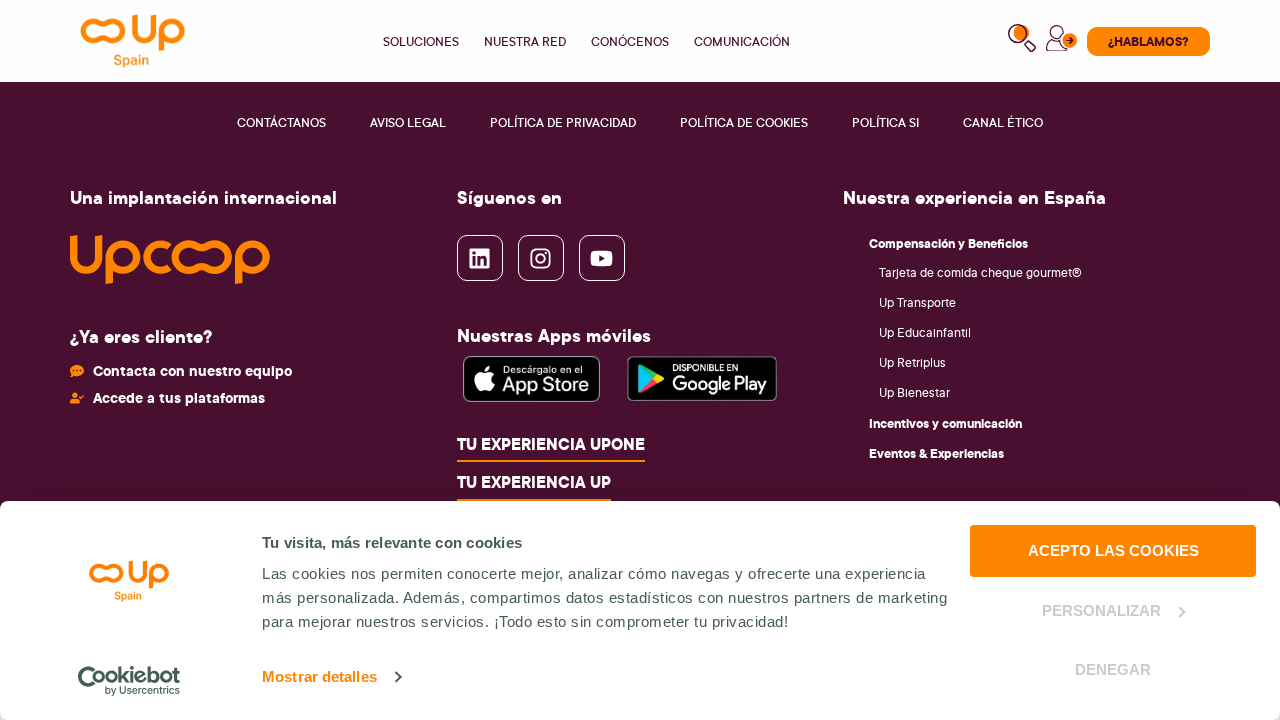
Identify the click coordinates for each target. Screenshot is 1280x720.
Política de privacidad (563, 122)
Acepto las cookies (1113, 550)
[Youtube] (602, 258)
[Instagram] (541, 258)
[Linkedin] (480, 258)
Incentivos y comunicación (945, 423)
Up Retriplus (912, 362)
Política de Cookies (744, 122)
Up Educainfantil (925, 332)
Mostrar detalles (319, 676)
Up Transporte (917, 302)
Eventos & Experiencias (936, 453)
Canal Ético (1003, 122)
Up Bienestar (914, 392)
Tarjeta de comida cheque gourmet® (980, 272)
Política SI (885, 122)
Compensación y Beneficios (948, 243)
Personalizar (1101, 610)
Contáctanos (281, 122)
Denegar (1113, 669)
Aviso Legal (408, 122)
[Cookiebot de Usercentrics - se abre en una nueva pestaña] (129, 681)
